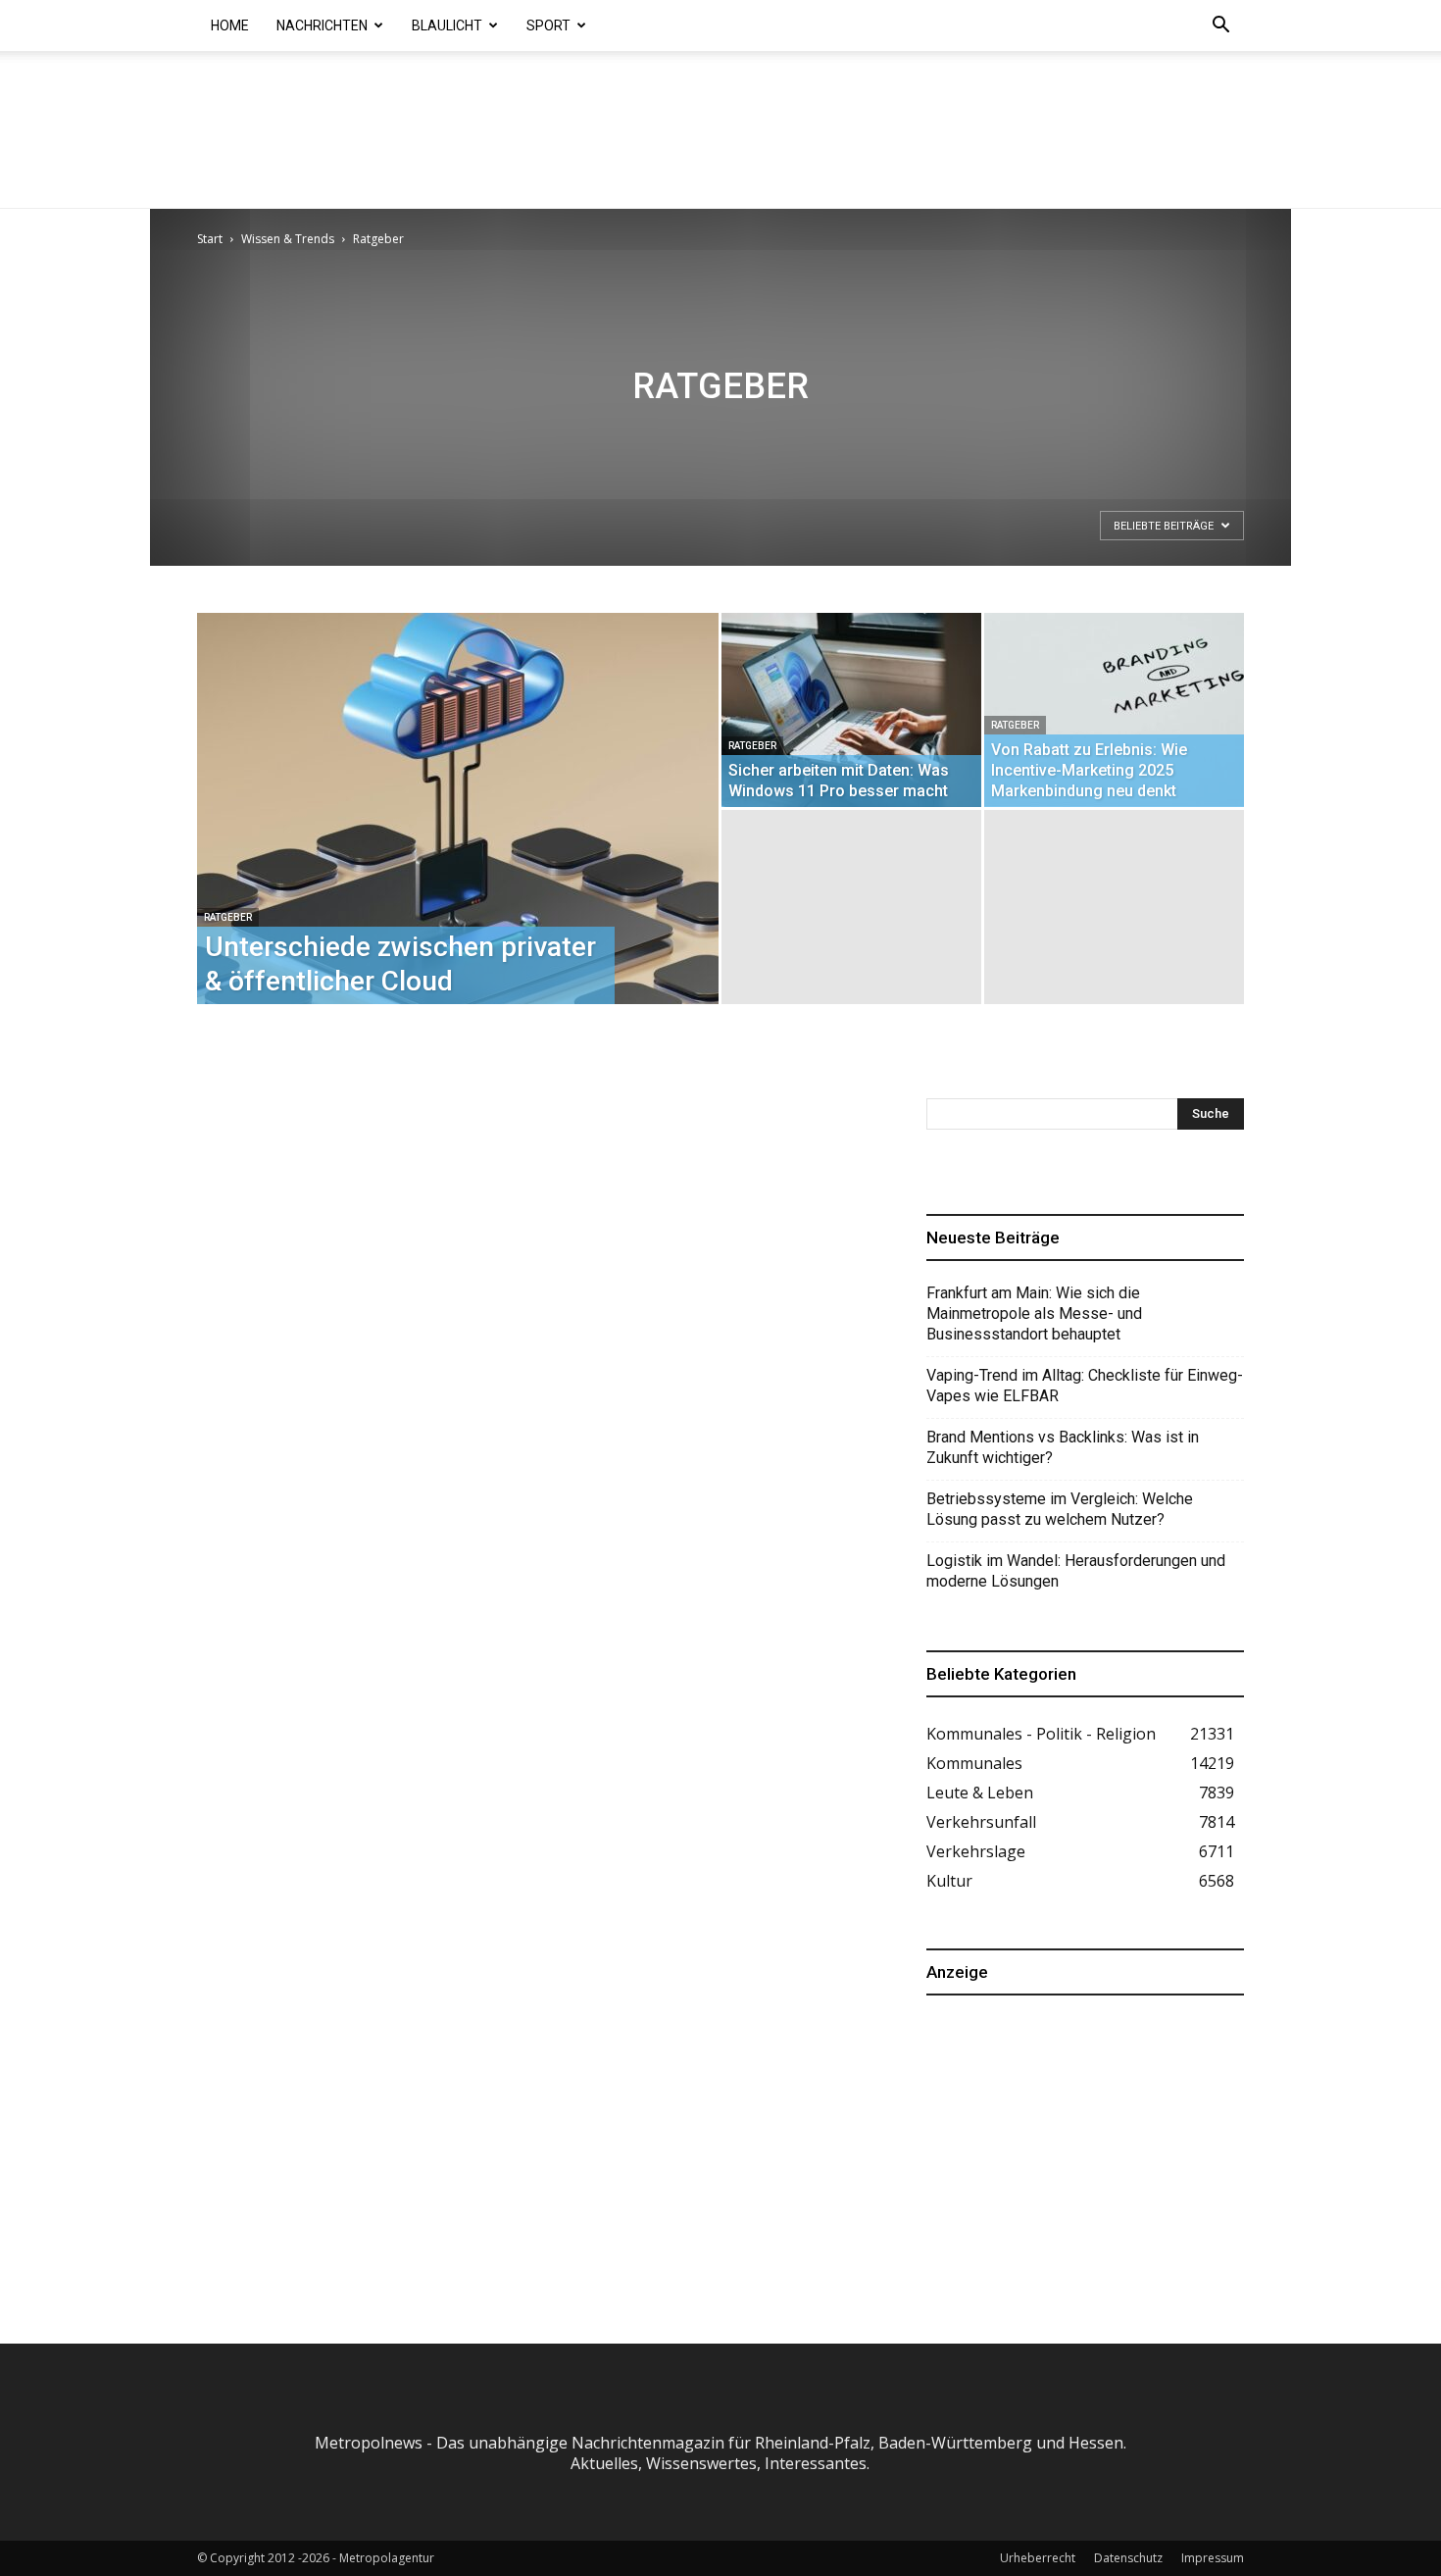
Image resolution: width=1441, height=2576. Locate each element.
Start (210, 239)
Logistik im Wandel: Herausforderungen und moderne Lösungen (1076, 1571)
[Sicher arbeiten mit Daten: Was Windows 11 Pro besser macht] (851, 710)
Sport (548, 25)
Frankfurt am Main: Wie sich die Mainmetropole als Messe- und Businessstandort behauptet (1034, 1313)
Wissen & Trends (288, 239)
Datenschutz (1128, 2558)
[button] (1220, 26)
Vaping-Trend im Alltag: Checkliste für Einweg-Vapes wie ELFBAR (1085, 1386)
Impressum (1213, 2558)
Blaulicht (447, 25)
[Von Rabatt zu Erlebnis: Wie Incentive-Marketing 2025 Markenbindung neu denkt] (1114, 710)
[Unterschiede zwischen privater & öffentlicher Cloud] (458, 839)
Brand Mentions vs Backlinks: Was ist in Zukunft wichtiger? (1063, 1447)
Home (230, 25)
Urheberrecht (1038, 2558)
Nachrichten (322, 25)
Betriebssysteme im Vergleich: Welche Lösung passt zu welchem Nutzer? (1060, 1509)
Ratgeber (228, 917)
